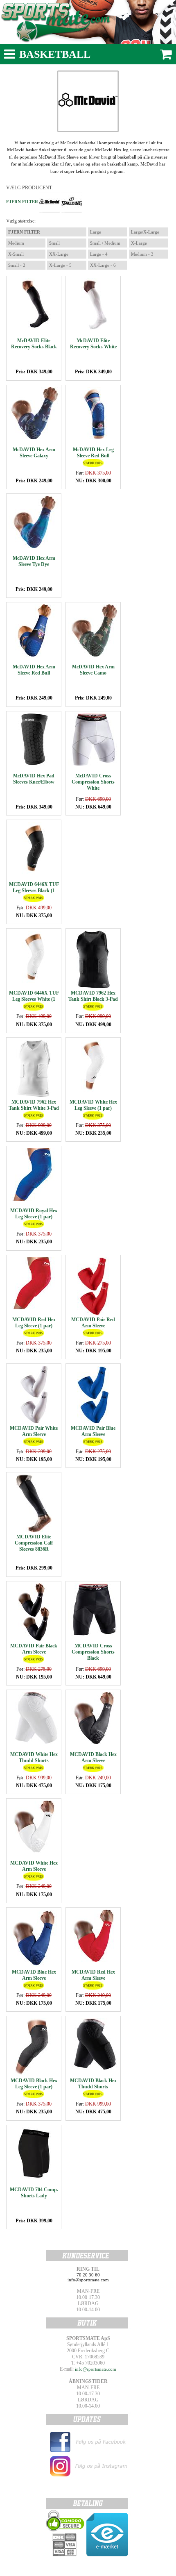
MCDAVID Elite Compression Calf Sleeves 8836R (34, 1543)
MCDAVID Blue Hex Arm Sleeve (34, 1975)
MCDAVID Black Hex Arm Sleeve (93, 1757)
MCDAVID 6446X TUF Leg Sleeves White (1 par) (34, 999)
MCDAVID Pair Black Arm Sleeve (34, 1649)
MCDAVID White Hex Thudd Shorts (34, 1757)
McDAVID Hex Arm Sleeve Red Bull (34, 670)
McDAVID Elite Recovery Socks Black (34, 344)
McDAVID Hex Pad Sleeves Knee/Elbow (34, 779)
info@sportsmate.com (96, 2369)
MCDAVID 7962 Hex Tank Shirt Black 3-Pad (93, 996)
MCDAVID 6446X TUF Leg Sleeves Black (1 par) (34, 890)
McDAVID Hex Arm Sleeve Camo (93, 670)
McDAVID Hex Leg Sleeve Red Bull (93, 453)
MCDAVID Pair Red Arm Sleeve (93, 1323)
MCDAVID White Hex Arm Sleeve (34, 1866)
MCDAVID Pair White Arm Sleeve (34, 1431)
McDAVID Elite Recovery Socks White (93, 344)
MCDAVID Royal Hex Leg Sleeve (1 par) (34, 1214)
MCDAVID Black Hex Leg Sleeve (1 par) (34, 2084)
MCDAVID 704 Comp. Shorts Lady (34, 2193)
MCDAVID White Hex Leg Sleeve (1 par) (93, 1105)
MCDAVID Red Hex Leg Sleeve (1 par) (34, 1323)
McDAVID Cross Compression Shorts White (93, 782)
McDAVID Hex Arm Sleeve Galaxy (34, 453)
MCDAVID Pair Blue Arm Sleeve (93, 1431)
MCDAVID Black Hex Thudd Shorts (93, 2084)
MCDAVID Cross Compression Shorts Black (93, 1652)
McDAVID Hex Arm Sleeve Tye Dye (34, 561)
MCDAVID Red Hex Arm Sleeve (93, 1975)
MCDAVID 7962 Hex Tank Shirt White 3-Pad (34, 1105)
